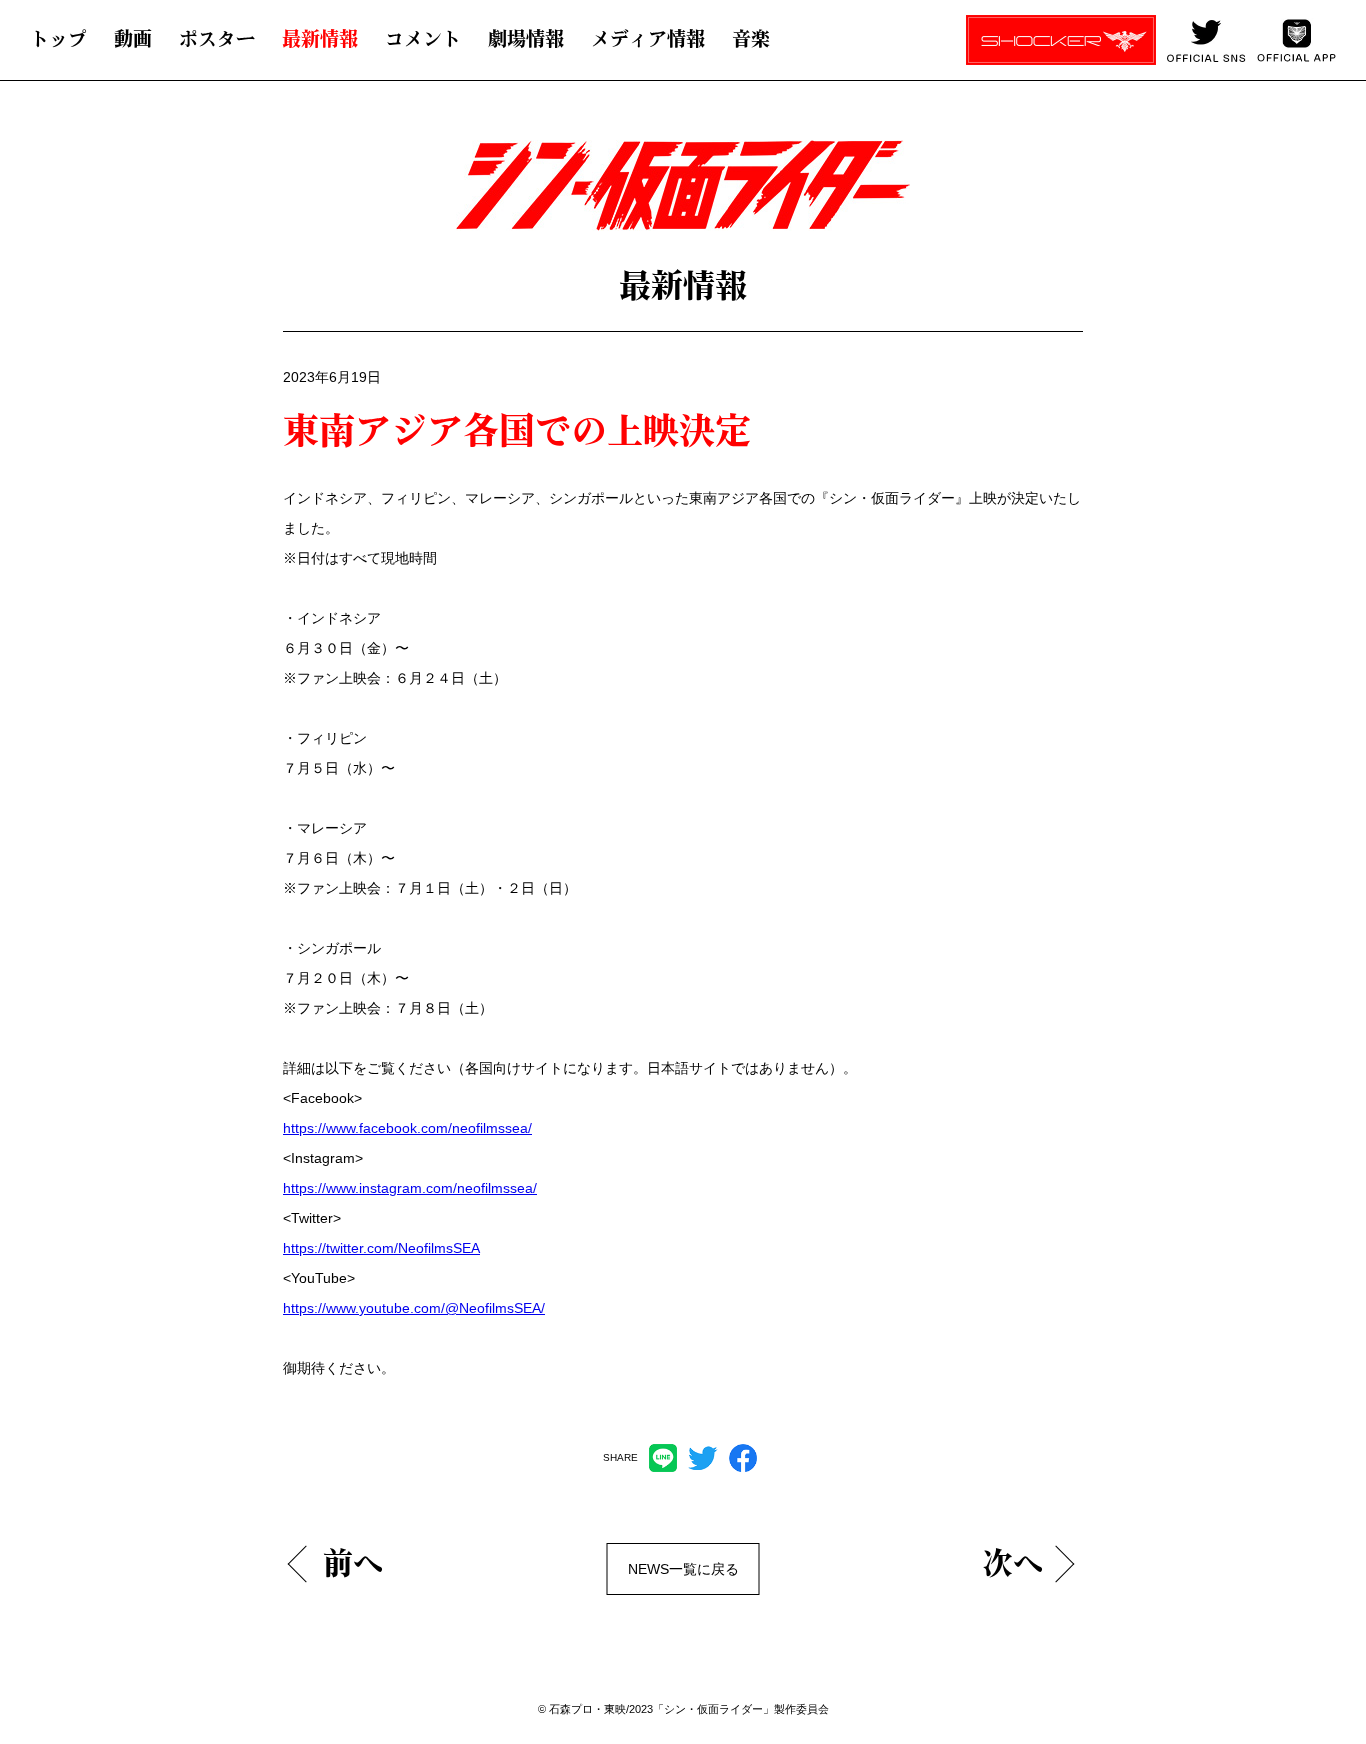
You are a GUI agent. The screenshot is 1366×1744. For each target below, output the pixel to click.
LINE (663, 1458)
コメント (423, 38)
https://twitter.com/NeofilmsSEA (381, 1248)
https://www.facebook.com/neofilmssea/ (407, 1128)
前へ (353, 1563)
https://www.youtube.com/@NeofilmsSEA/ (414, 1308)
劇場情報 (526, 38)
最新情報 (320, 38)
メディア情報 (648, 38)
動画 (133, 38)
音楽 (751, 38)
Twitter (703, 1458)
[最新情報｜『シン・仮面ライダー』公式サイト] (661, 196)
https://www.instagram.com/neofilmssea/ (410, 1188)
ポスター (217, 38)
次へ (1013, 1563)
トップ (58, 38)
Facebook (743, 1458)
